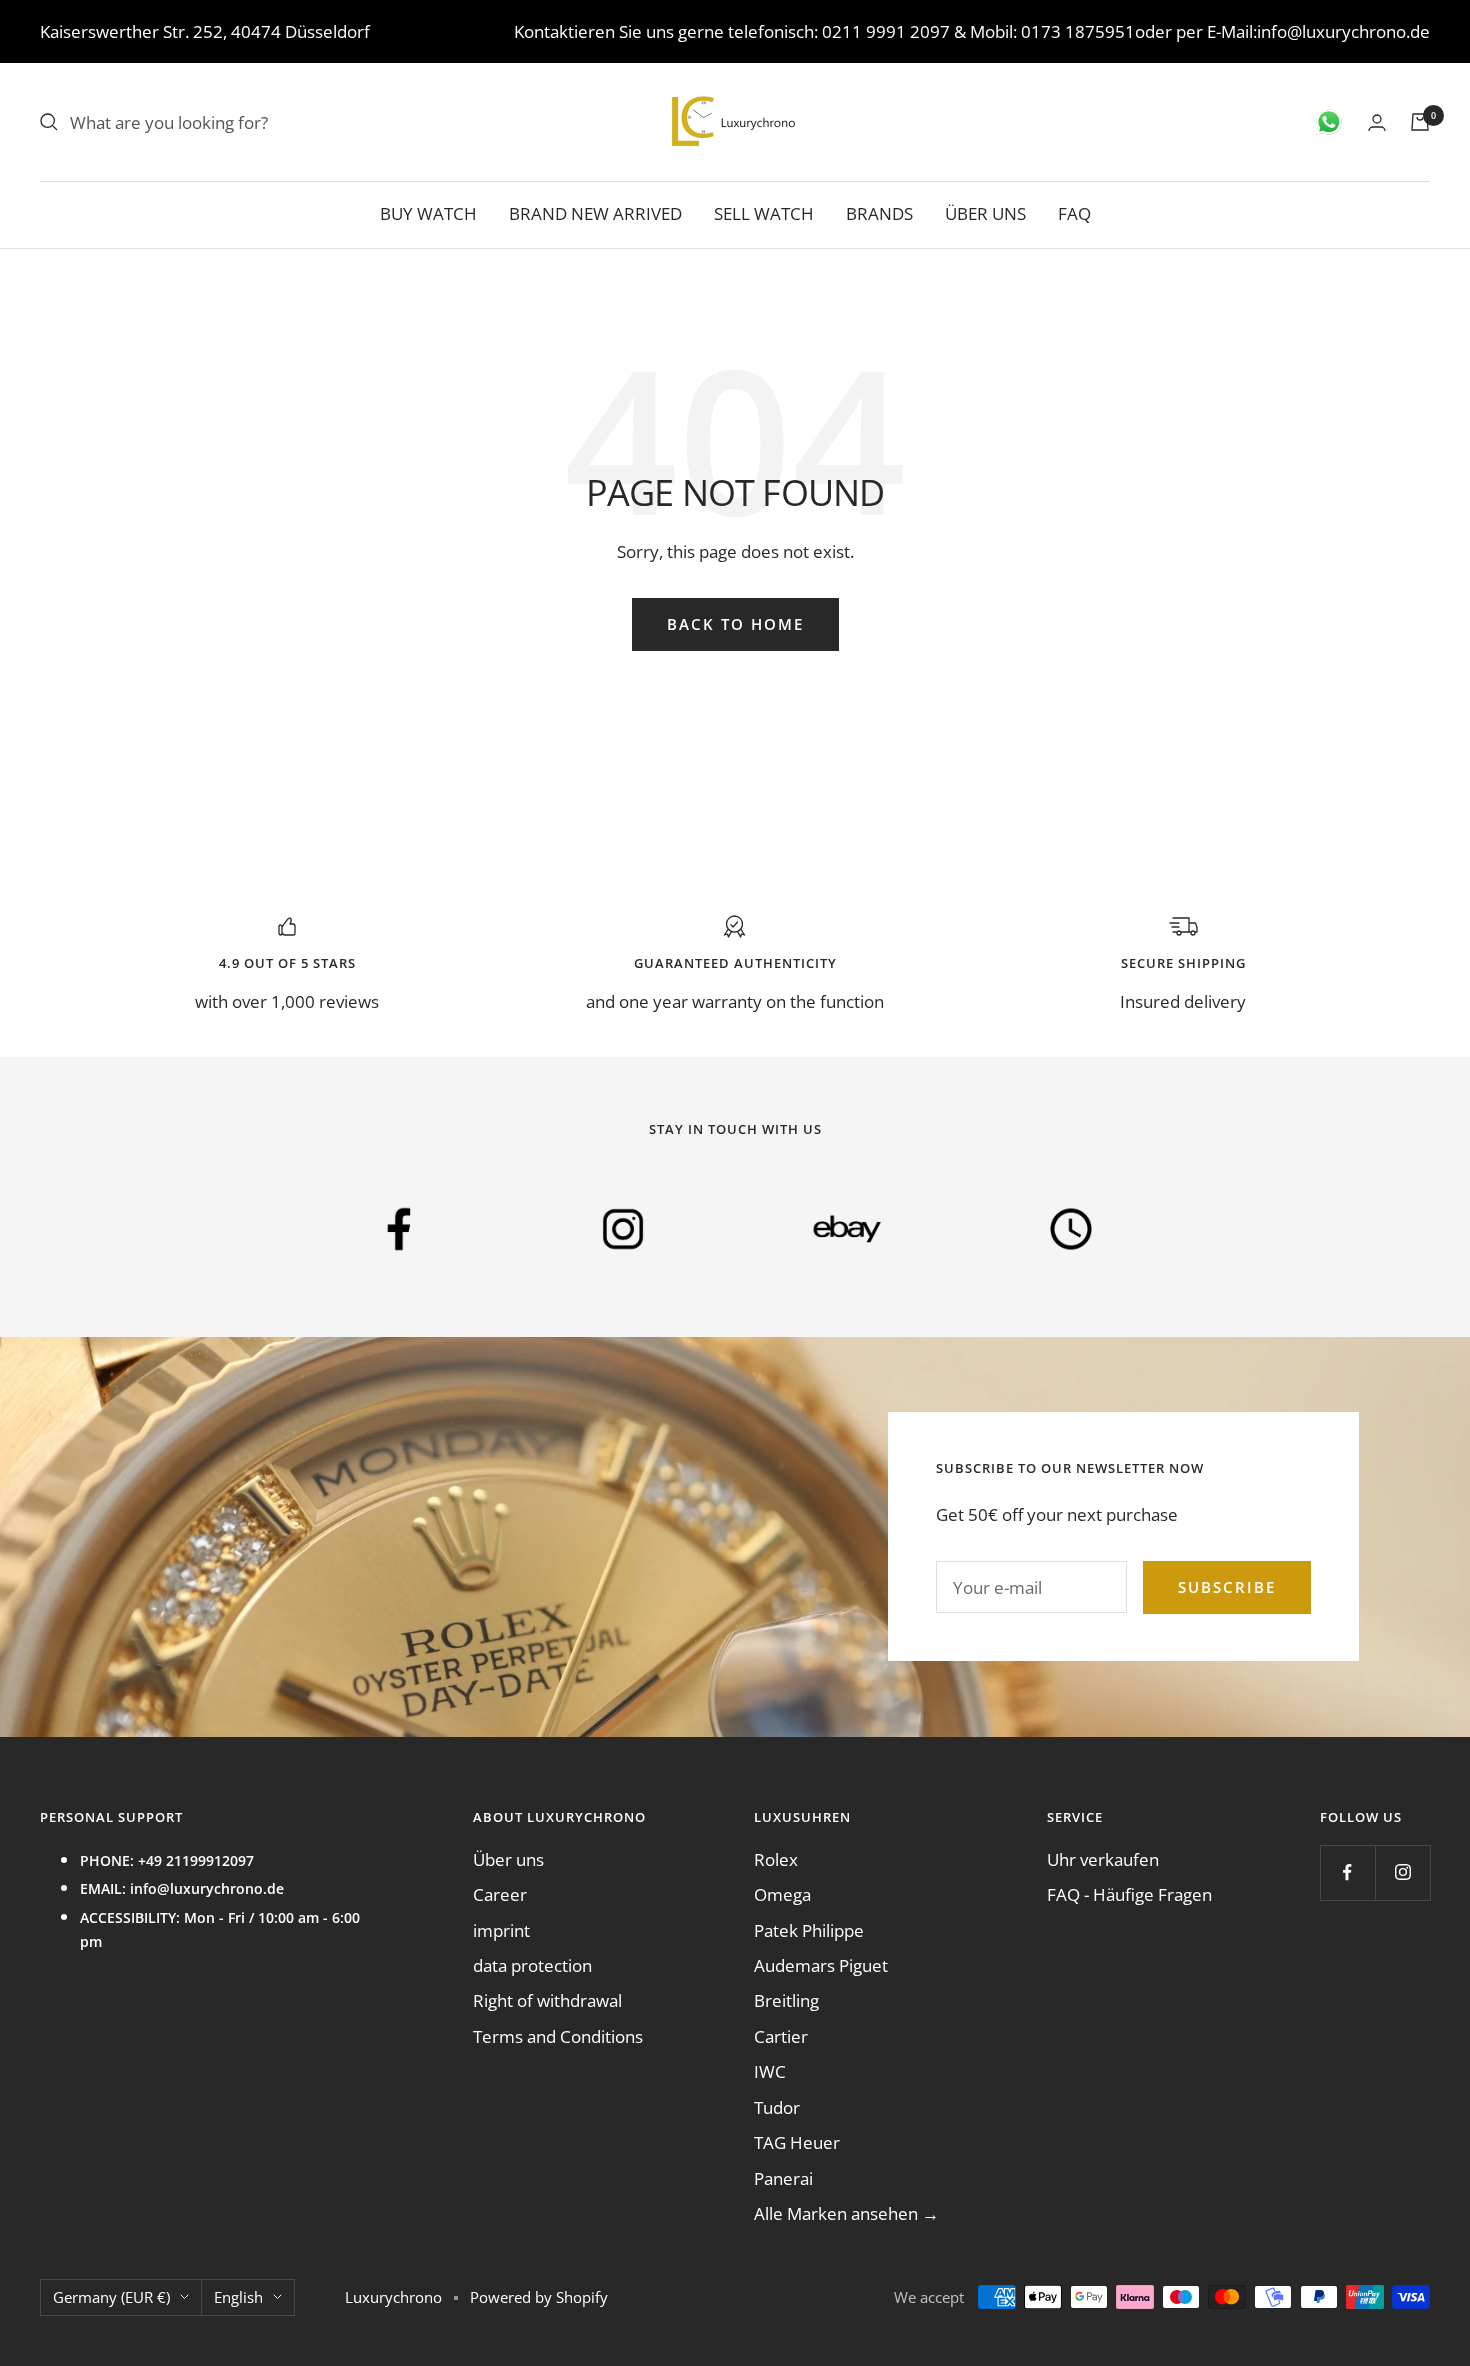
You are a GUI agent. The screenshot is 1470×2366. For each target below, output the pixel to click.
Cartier (781, 2036)
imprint (501, 1930)
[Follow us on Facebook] (1347, 1872)
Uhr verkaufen (1103, 1859)
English (238, 2297)
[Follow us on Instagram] (1402, 1872)
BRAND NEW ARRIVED (595, 213)
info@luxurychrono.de (1343, 31)
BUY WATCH (428, 213)
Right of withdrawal (547, 2000)
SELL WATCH (764, 213)
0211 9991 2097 (886, 31)
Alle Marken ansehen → (846, 2213)
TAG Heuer (797, 2142)
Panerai (783, 2178)
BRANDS (879, 213)
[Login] (1377, 122)
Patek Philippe (809, 1930)
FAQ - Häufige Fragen (1129, 1894)
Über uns (508, 1859)
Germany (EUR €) (111, 2297)
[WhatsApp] (1329, 122)
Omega (782, 1894)
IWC (770, 2071)
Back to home (735, 624)
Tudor (777, 2107)
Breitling (786, 2000)
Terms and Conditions (558, 2036)
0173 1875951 (1078, 31)
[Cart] (1420, 122)
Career (500, 1894)
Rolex (776, 1859)
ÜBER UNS (985, 213)
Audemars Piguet (821, 1965)
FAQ (1074, 213)
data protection (532, 1965)
